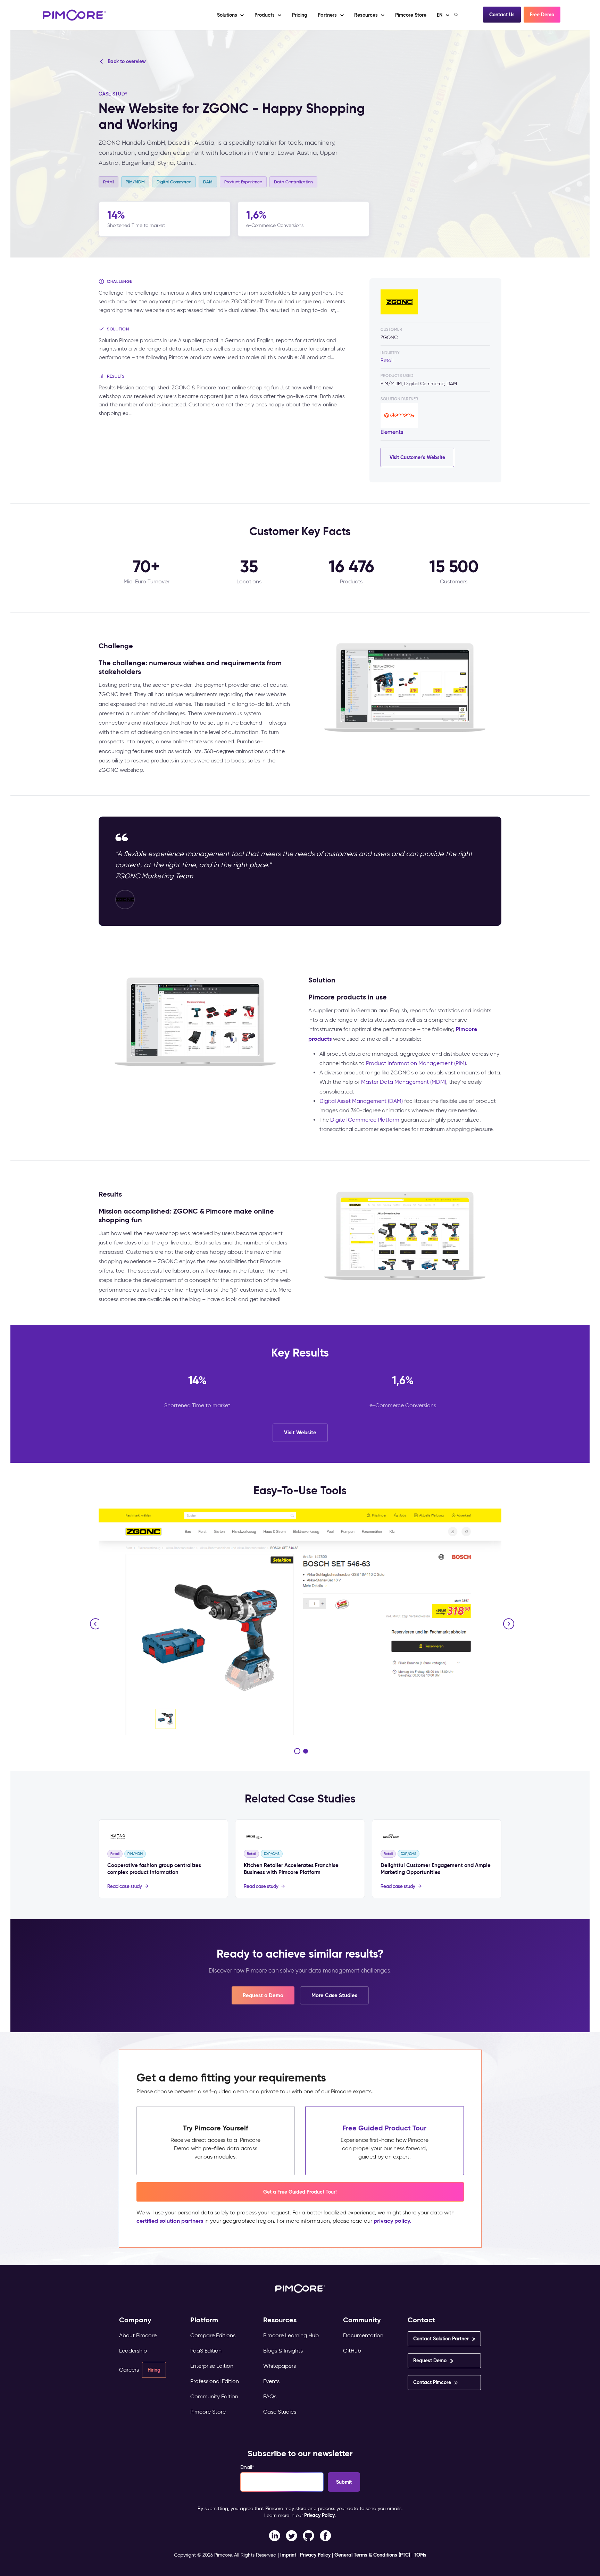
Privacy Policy (319, 2515)
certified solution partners (170, 2221)
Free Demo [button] (542, 15)
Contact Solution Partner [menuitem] (441, 2339)
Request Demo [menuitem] (430, 2360)
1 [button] (297, 1751)
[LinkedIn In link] (326, 2535)
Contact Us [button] (502, 15)
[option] (300, 1622)
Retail (387, 360)
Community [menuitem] (362, 2320)
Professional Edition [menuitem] (215, 2381)
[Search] (457, 15)
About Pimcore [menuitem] (138, 2335)
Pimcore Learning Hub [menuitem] (291, 2335)
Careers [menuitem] (129, 2370)
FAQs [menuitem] (270, 2396)
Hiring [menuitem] (154, 2370)
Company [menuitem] (135, 2320)
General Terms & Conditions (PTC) (372, 2555)
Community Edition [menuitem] (214, 2396)
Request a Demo (263, 1995)
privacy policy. (392, 2221)
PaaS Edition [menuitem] (206, 2351)
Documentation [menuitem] (363, 2335)
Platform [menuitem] (204, 2320)
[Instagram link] (309, 2535)
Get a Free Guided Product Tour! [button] (300, 2192)
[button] (299, 15)
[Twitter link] (291, 2535)
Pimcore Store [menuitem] (208, 2412)
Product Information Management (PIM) (416, 1063)
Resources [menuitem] (280, 2320)
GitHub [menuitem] (352, 2351)
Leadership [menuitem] (133, 2351)
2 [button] (306, 1751)
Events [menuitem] (271, 2381)
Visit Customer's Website (417, 457)
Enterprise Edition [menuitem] (212, 2366)
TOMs (420, 2555)
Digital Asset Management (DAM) (361, 1101)
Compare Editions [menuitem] (213, 2335)
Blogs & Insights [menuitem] (283, 2351)
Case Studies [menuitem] (280, 2412)
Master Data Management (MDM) (404, 1082)
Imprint (288, 2555)
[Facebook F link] (274, 2535)
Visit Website (300, 1432)
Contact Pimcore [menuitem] (432, 2382)
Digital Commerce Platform (365, 1120)
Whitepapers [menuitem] (280, 2366)
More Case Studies (334, 1995)
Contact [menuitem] (421, 2320)
